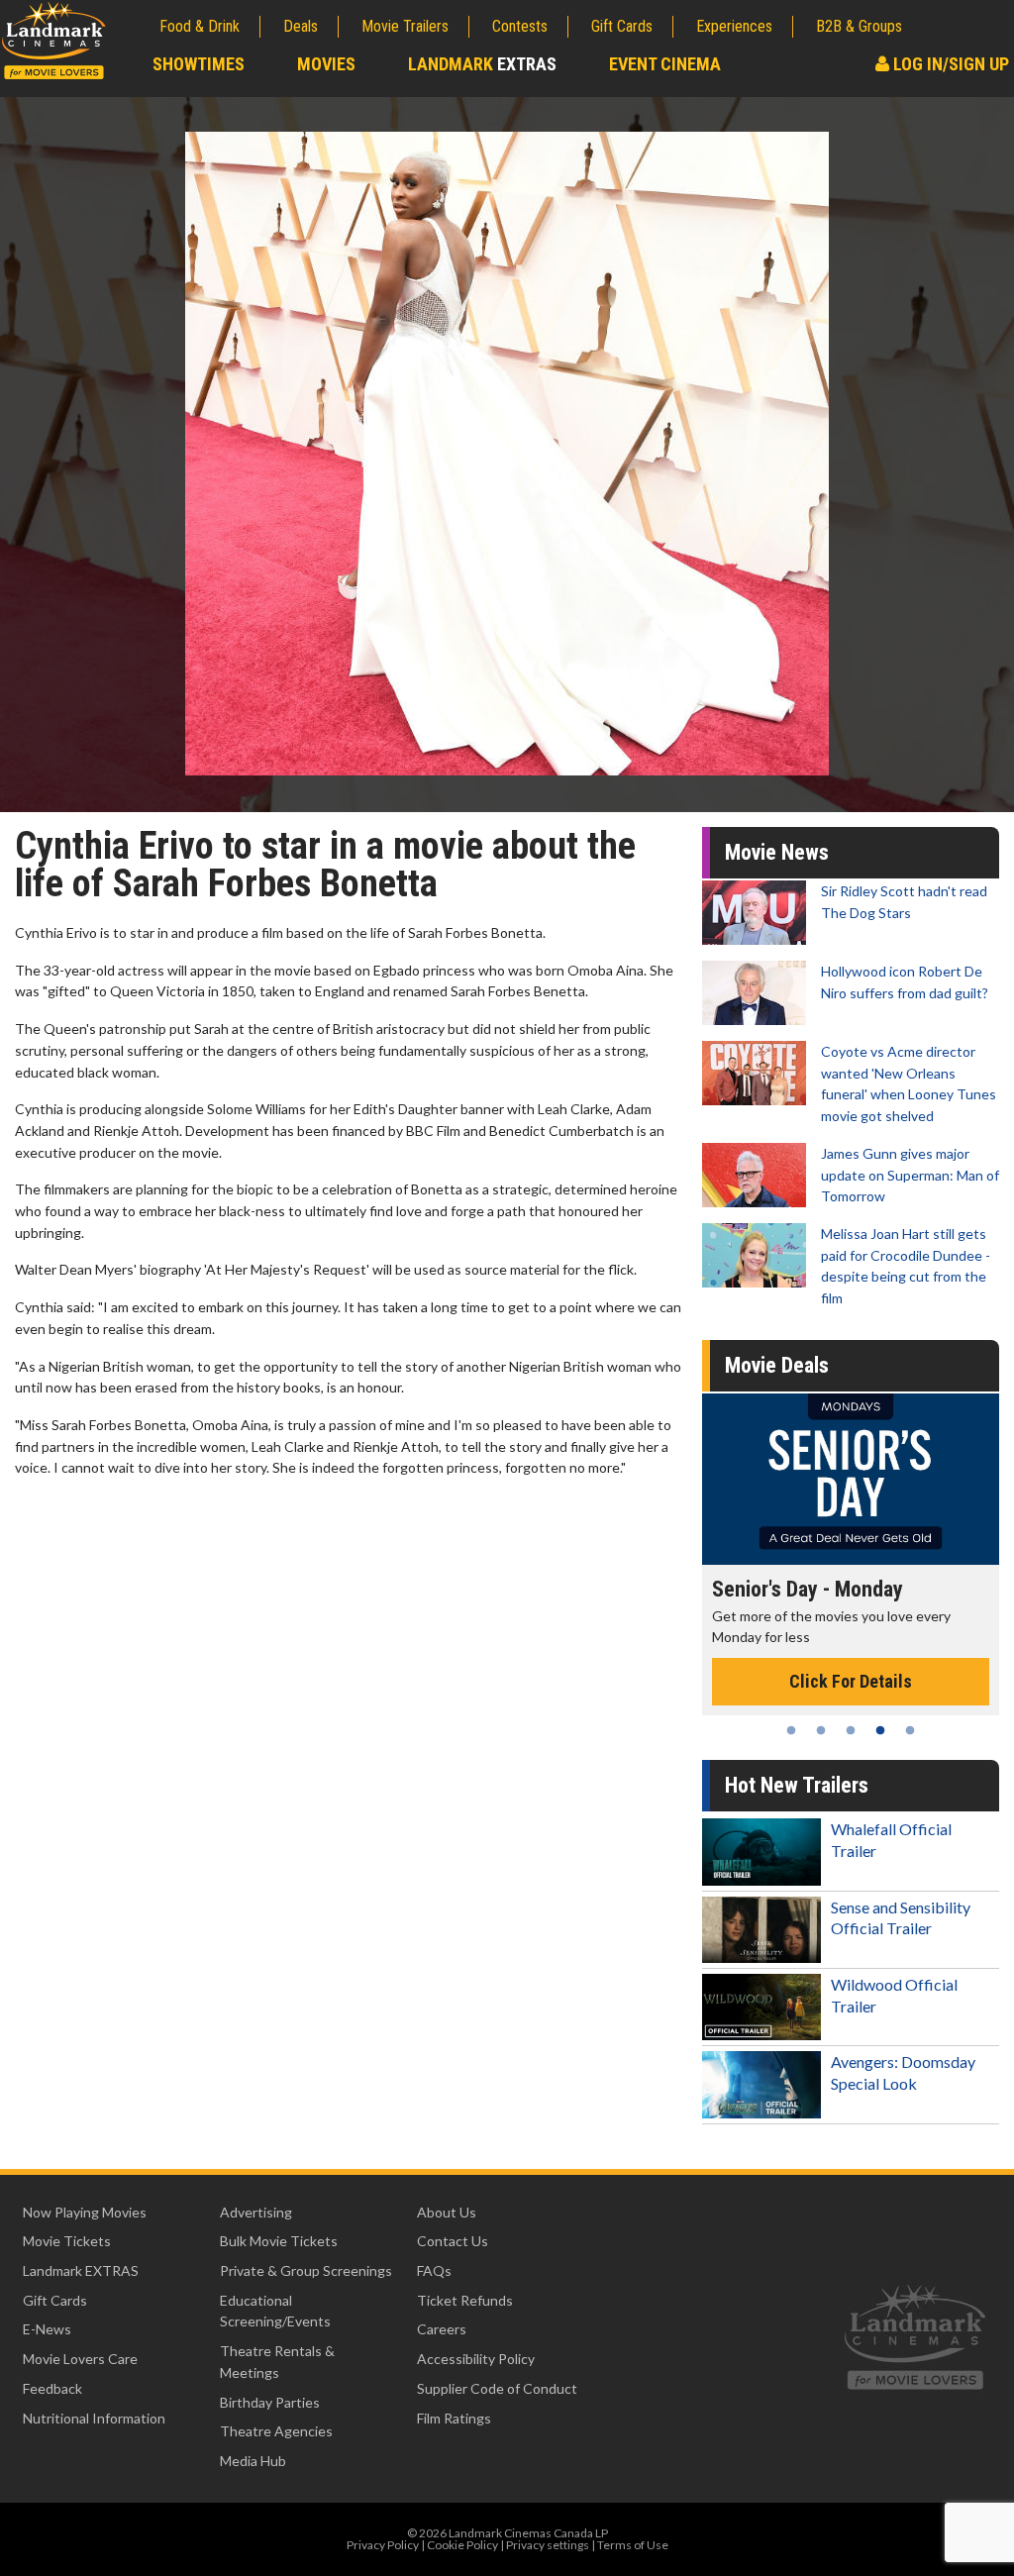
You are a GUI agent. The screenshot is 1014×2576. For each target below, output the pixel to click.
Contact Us (453, 2241)
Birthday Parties (270, 2402)
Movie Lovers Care (80, 2359)
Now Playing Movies (85, 2212)
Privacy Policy (383, 2545)
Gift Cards (622, 26)
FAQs (434, 2270)
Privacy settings (548, 2545)
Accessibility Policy (476, 2359)
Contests (520, 26)
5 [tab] (910, 1730)
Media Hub (253, 2461)
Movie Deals (777, 1365)
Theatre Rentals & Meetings (277, 2362)
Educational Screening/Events (275, 2311)
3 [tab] (851, 1730)
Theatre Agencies (276, 2431)
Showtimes (199, 64)
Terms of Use (633, 2545)
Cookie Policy (462, 2545)
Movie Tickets (67, 2241)
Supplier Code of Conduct (497, 2388)
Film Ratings (454, 2418)
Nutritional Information (94, 2418)
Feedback (52, 2388)
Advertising (256, 2212)
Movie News (777, 852)
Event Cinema (665, 64)
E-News (47, 2329)
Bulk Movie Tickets (279, 2241)
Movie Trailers (405, 26)
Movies (326, 64)
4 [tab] (880, 1730)
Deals (301, 26)
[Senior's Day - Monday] (851, 1479)
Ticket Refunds (465, 2300)
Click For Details (851, 1681)
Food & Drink (200, 26)
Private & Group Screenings (306, 2270)
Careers (442, 2329)
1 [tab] (791, 1730)
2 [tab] (821, 1730)
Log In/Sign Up (949, 64)
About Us (447, 2212)
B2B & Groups (859, 26)
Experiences (734, 26)
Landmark (482, 64)
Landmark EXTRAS (81, 2270)
